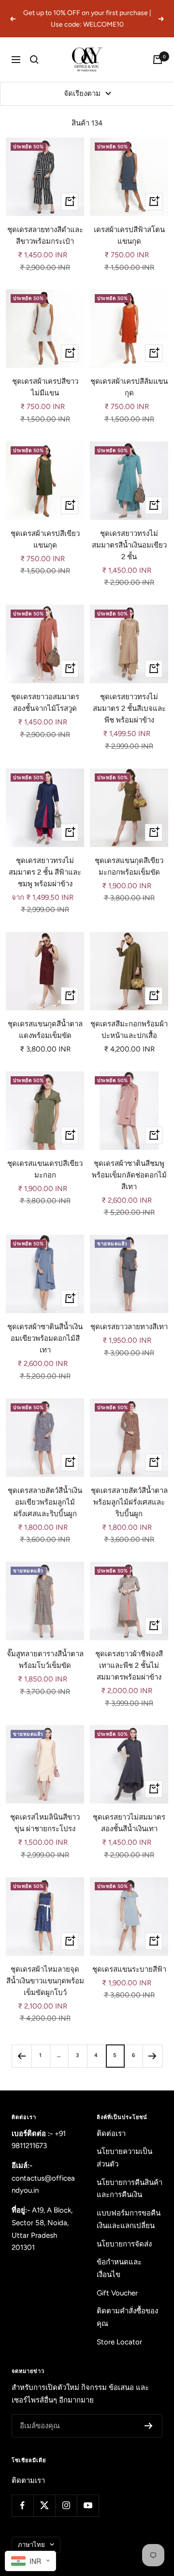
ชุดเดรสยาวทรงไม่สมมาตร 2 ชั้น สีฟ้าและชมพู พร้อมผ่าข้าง (45, 872)
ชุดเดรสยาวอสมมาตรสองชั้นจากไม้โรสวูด (45, 703)
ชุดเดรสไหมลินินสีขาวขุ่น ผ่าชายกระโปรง (45, 1823)
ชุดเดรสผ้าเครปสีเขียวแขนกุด (45, 539)
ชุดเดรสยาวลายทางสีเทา (129, 1327)
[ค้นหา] (34, 60)
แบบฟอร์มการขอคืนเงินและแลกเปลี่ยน (129, 2219)
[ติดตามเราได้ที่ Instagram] (66, 2505)
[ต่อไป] (152, 2056)
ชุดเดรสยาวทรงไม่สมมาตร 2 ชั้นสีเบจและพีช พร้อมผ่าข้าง (129, 708)
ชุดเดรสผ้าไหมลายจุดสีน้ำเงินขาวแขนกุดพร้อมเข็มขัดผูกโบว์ (45, 1981)
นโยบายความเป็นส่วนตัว (124, 2158)
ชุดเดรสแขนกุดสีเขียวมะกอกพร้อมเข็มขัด (129, 866)
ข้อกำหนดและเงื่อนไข (119, 2268)
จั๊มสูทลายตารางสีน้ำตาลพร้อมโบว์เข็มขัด (45, 1660)
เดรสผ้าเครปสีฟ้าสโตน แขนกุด (129, 236)
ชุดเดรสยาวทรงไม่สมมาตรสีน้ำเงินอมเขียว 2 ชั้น (129, 545)
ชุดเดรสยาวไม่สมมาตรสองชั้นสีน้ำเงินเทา (129, 1823)
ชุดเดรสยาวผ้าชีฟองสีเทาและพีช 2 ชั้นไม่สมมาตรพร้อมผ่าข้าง (129, 1665)
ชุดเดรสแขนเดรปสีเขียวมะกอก (45, 1169)
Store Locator (119, 2342)
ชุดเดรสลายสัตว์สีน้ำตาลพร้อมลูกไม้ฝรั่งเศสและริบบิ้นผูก (129, 1502)
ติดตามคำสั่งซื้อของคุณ (127, 2317)
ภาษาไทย (31, 2545)
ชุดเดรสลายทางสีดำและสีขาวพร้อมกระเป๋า (45, 236)
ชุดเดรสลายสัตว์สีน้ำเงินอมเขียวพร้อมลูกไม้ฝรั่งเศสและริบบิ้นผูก (45, 1502)
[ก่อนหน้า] (22, 2056)
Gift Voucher (117, 2293)
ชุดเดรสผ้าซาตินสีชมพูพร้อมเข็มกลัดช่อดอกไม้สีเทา (129, 1175)
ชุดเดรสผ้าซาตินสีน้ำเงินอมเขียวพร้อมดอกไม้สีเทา (45, 1338)
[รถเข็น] (158, 60)
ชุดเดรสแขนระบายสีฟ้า (129, 1969)
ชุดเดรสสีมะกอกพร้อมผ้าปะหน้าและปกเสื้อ (129, 1030)
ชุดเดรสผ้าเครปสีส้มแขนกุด (129, 387)
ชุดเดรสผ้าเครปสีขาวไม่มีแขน (45, 387)
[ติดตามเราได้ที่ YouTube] (88, 2505)
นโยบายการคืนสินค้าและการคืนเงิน (130, 2189)
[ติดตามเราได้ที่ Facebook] (22, 2505)
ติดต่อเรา (111, 2134)
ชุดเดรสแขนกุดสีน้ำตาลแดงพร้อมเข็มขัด (45, 1030)
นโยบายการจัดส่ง (124, 2244)
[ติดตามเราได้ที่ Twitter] (44, 2505)
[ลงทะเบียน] (149, 2426)
